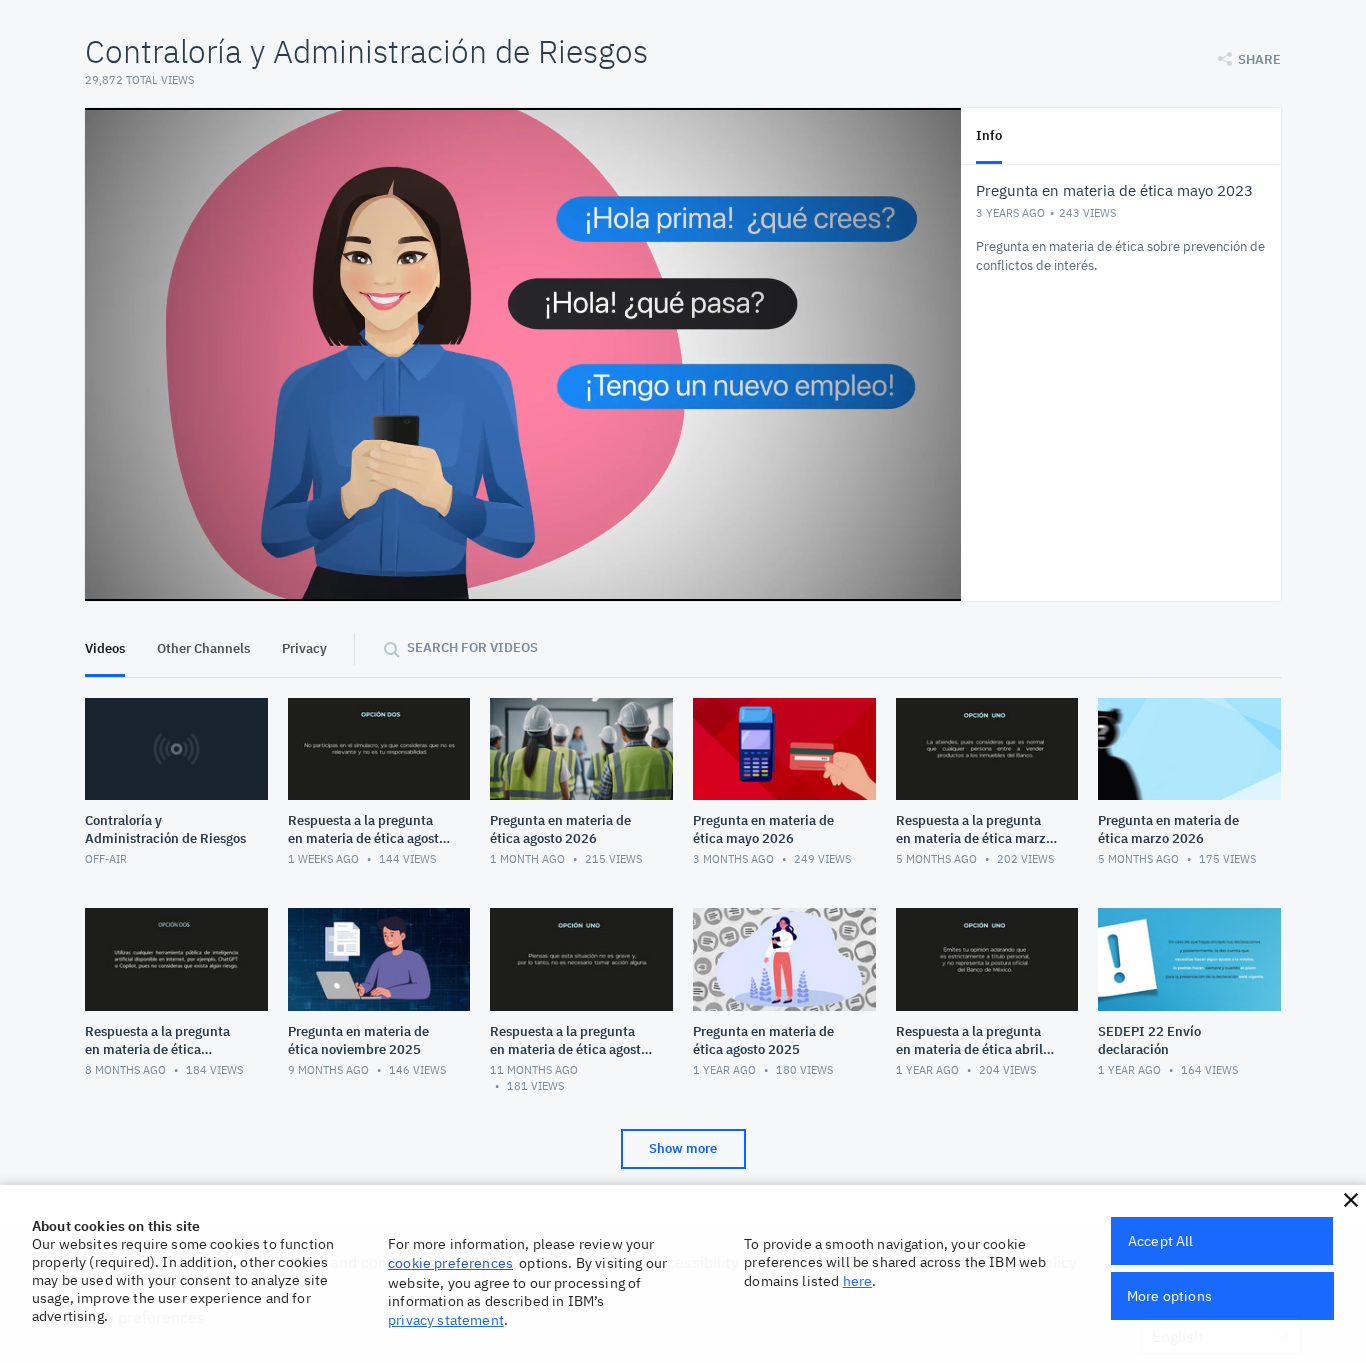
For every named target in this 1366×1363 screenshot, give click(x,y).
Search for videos (472, 647)
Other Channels (203, 648)
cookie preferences (450, 1263)
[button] (1351, 1200)
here (858, 1281)
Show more (683, 1148)
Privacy (304, 648)
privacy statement (446, 1320)
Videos (105, 648)
